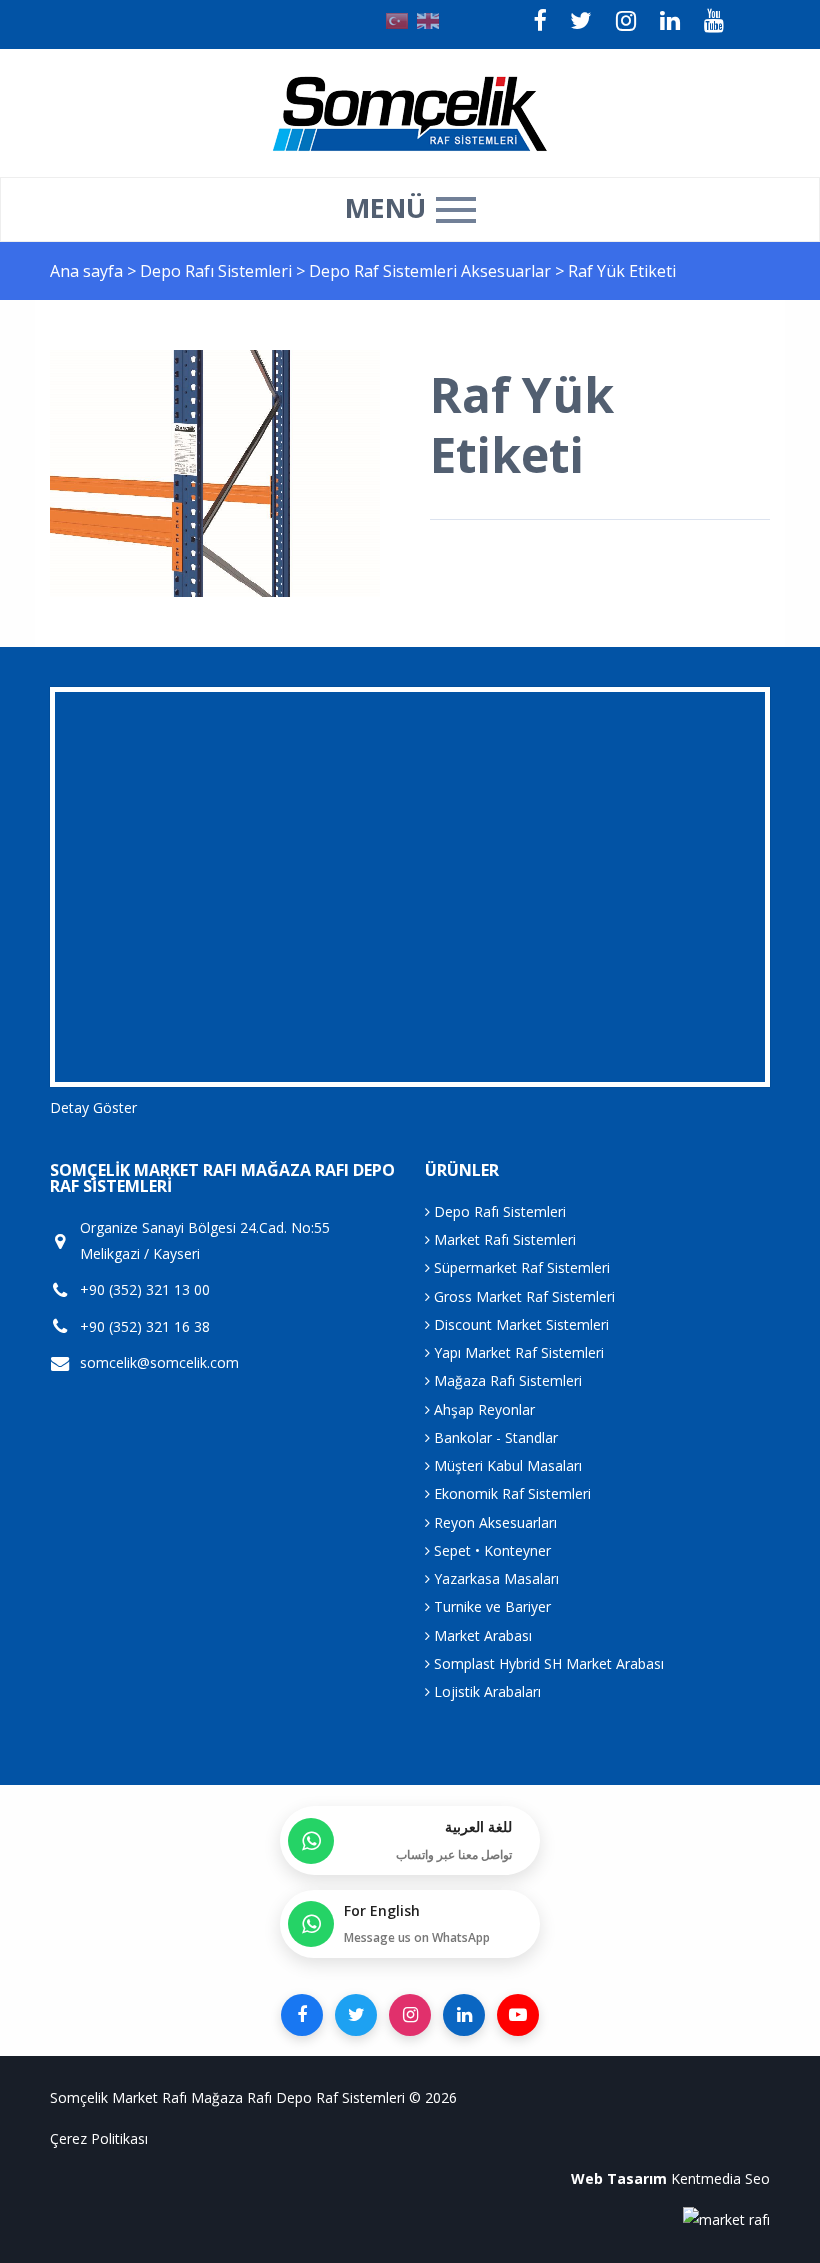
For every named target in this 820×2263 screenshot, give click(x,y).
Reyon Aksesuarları (493, 1522)
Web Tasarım (619, 2178)
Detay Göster (93, 1107)
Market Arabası (481, 1635)
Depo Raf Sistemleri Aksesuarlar (432, 271)
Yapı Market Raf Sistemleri (517, 1352)
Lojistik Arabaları (485, 1691)
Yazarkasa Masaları (494, 1578)
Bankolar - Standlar (494, 1437)
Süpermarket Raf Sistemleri (520, 1267)
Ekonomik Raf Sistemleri (510, 1493)
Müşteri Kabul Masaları (506, 1465)
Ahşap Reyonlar (482, 1409)
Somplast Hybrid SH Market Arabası (547, 1663)
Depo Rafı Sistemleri (218, 271)
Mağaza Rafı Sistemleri (506, 1380)
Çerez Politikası (99, 2138)
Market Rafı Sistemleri (503, 1239)
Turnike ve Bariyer (490, 1606)
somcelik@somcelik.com (159, 1362)
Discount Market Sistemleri (519, 1324)
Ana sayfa (86, 271)
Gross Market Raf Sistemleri (522, 1296)
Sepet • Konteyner (490, 1550)
